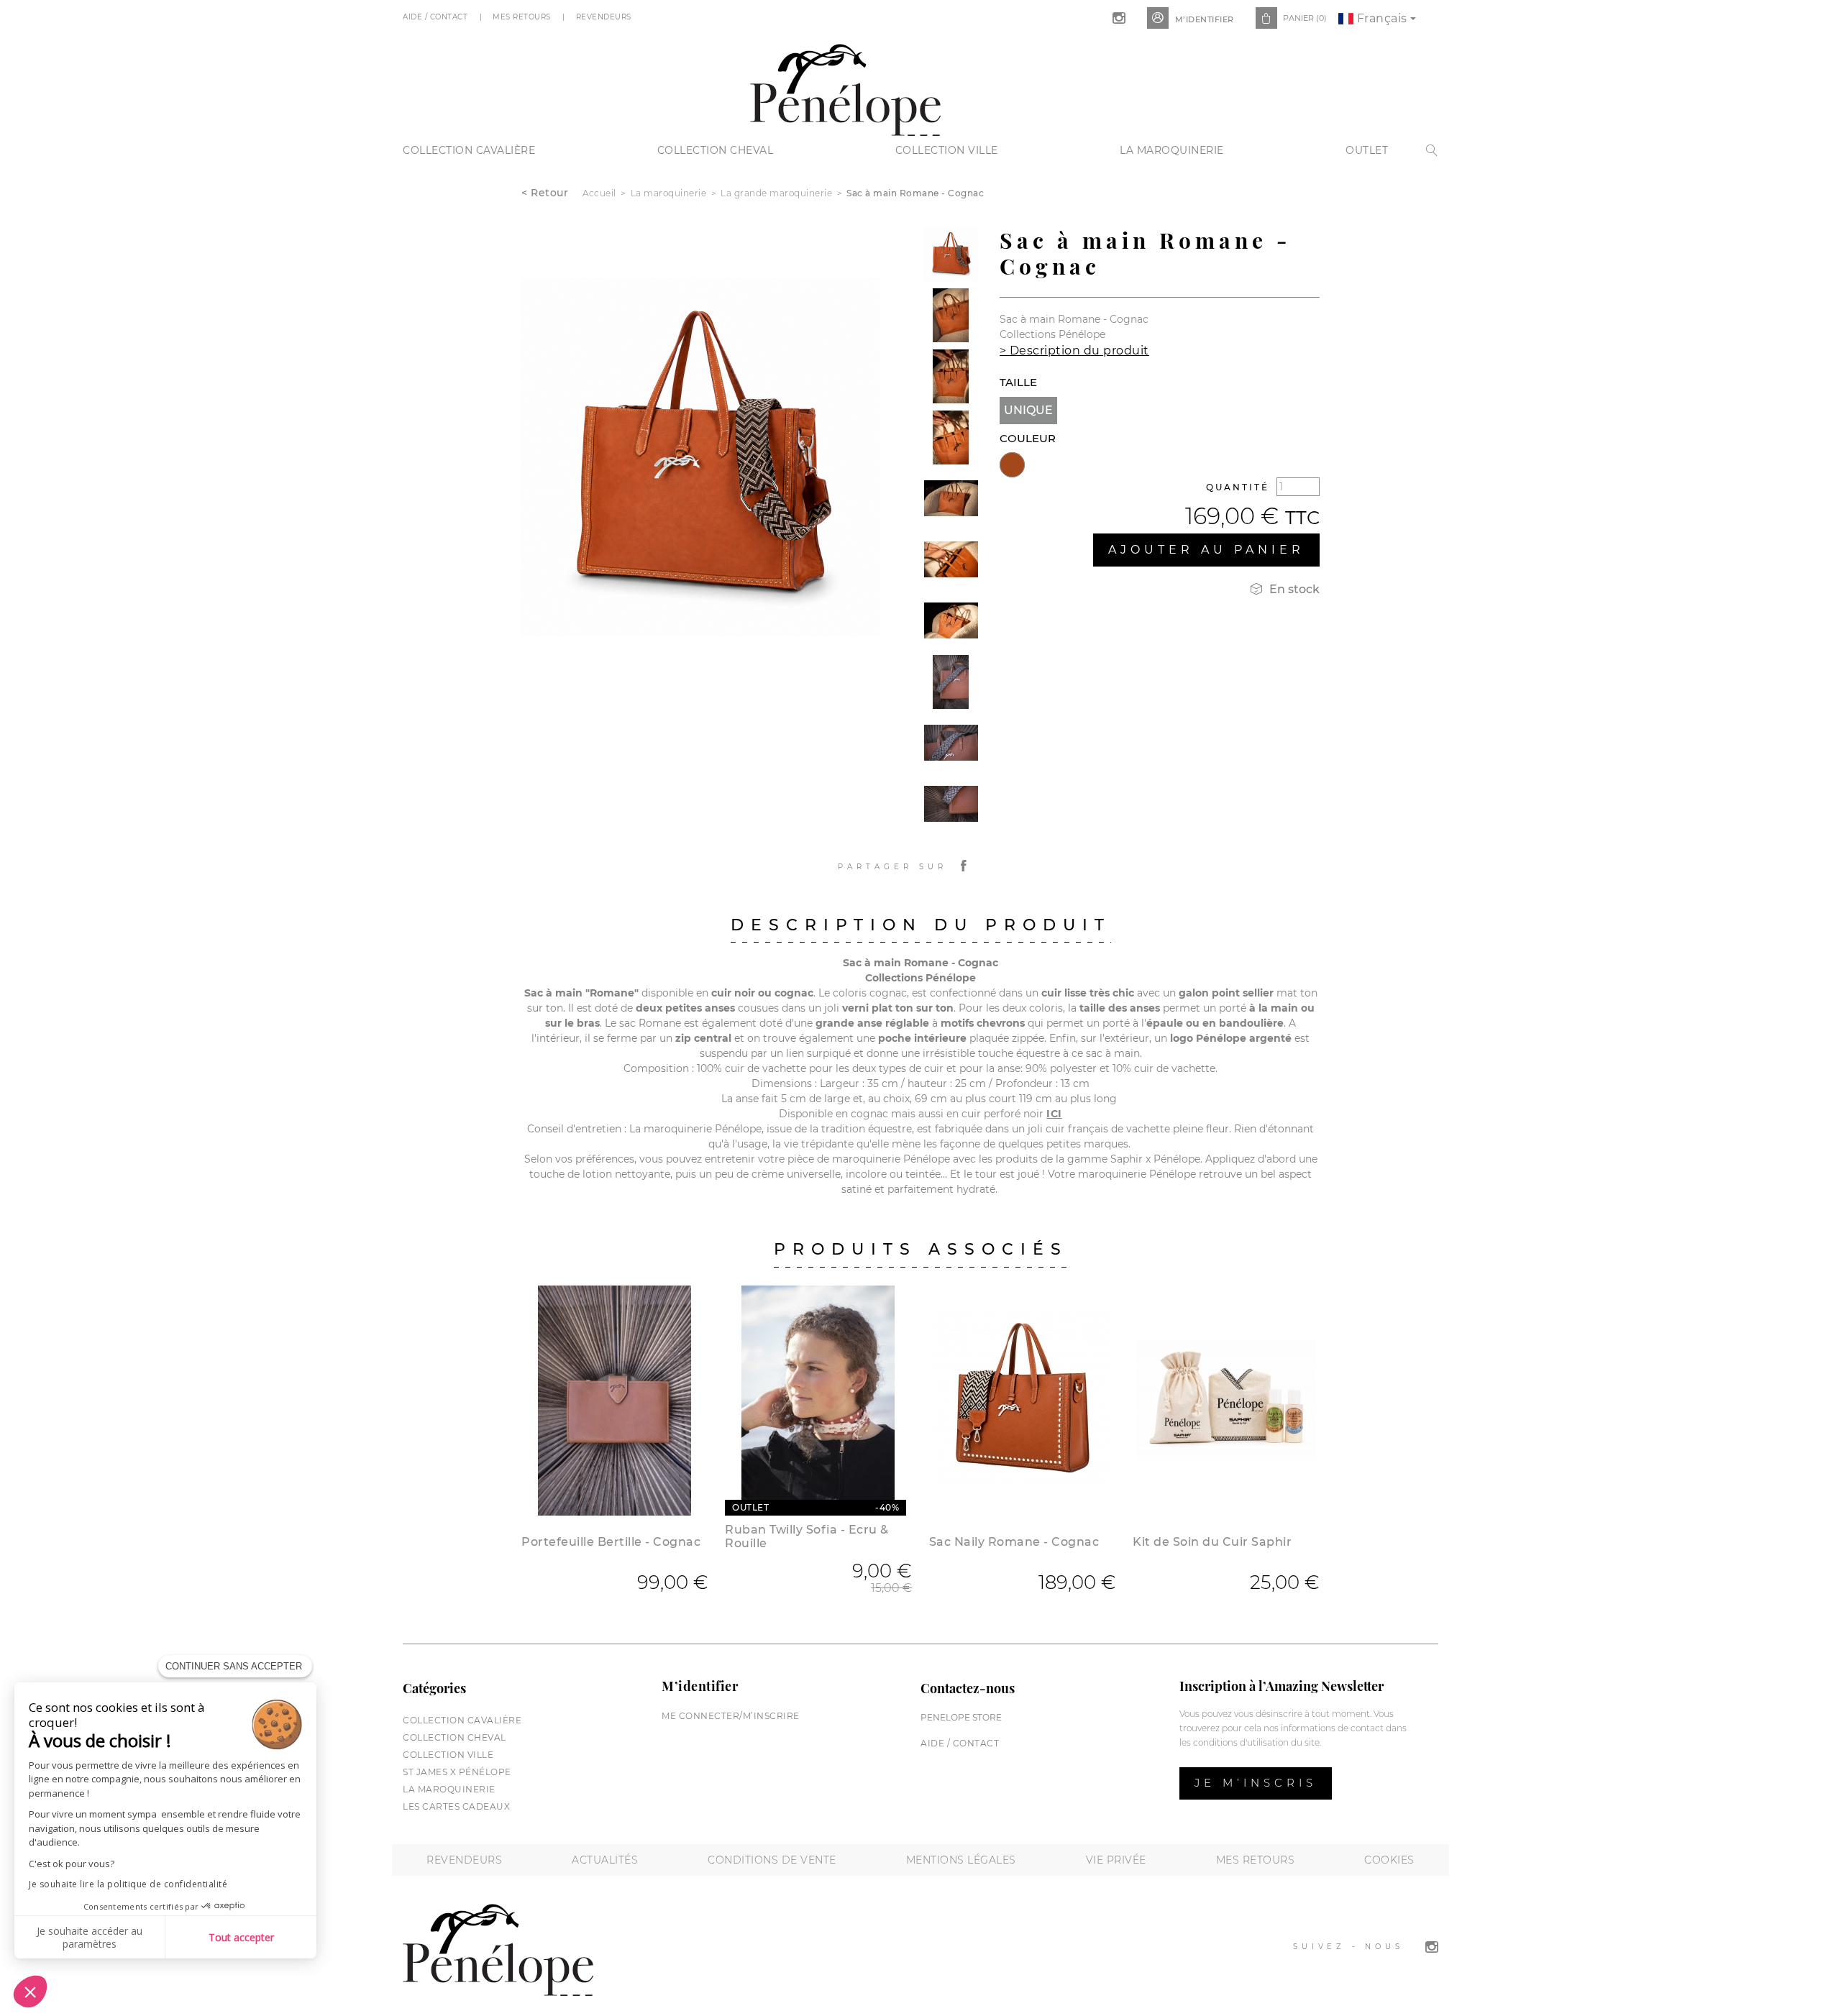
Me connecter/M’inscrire (731, 1716)
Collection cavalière (469, 150)
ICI (1054, 1114)
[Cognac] (1012, 465)
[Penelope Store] (845, 88)
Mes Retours (523, 17)
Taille (1018, 382)
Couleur (1028, 438)
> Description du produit (1074, 350)
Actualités (605, 1860)
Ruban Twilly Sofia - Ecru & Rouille (807, 1536)
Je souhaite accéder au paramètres (90, 1937)
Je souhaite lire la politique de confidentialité (128, 1884)
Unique (1028, 410)
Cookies (1389, 1860)
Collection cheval (716, 150)
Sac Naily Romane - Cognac (1014, 1542)
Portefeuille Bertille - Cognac (611, 1542)
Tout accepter (241, 1937)
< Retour (545, 193)
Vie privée (1116, 1860)
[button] (30, 1992)
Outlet (1367, 150)
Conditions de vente (772, 1860)
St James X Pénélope (457, 1772)
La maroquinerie (1172, 150)
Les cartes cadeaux (456, 1806)
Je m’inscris (1256, 1783)
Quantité (1238, 487)
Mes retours (1256, 1860)
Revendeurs (605, 17)
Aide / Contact (437, 17)
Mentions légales (961, 1860)
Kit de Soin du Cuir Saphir (1212, 1542)
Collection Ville (947, 150)
